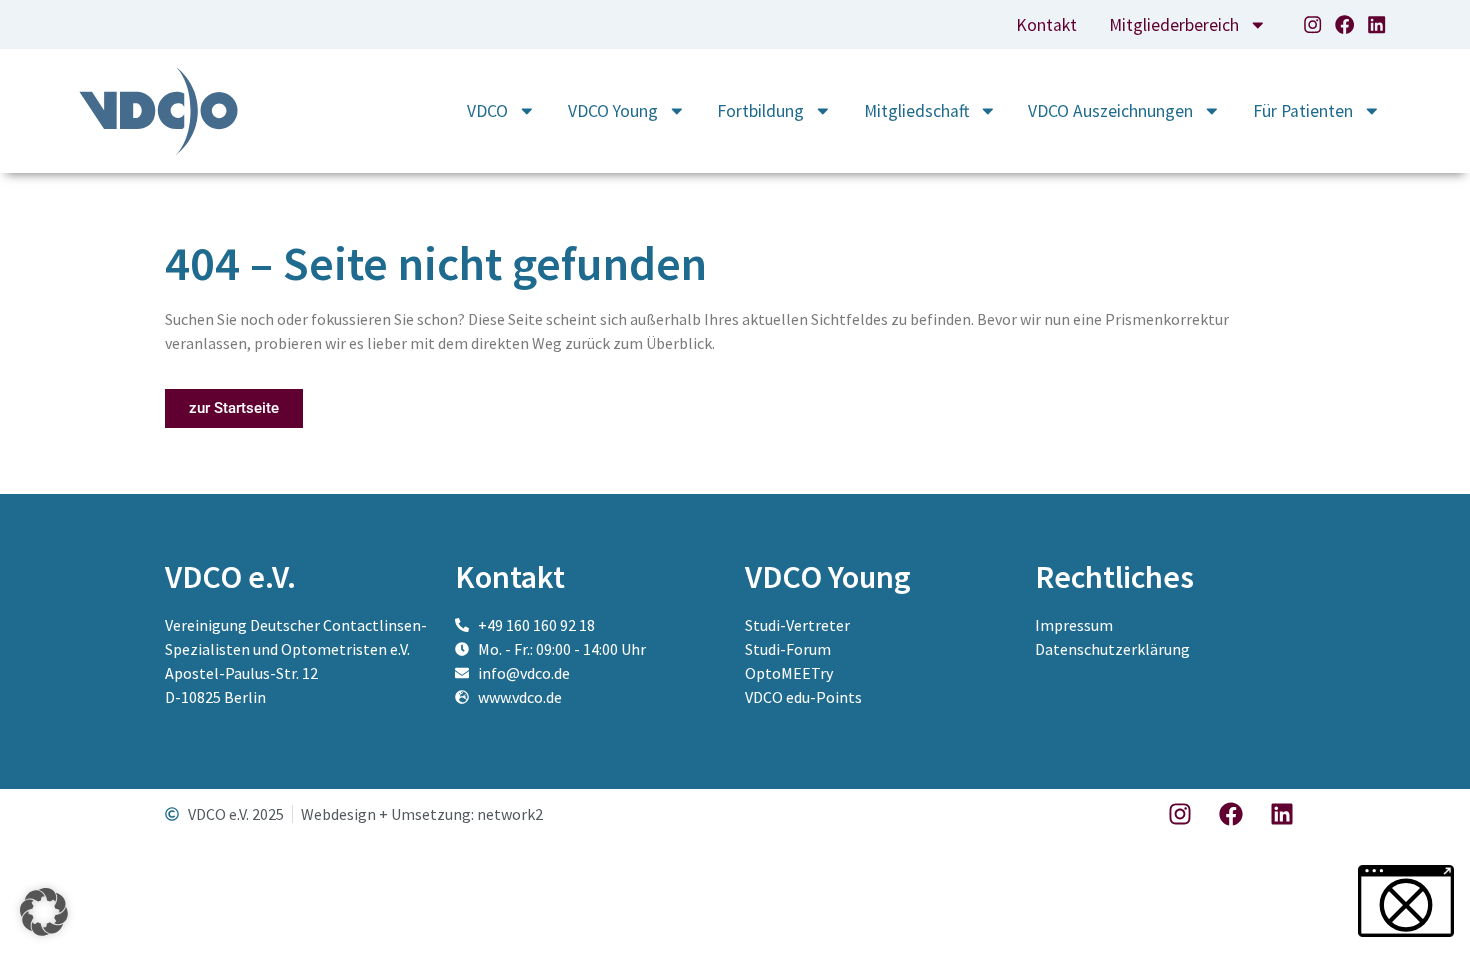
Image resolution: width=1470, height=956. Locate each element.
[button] (44, 912)
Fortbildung (760, 111)
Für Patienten (1303, 111)
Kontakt (1046, 25)
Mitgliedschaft (916, 111)
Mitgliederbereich (1174, 25)
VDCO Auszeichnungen (1110, 111)
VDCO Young (613, 111)
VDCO (487, 111)
